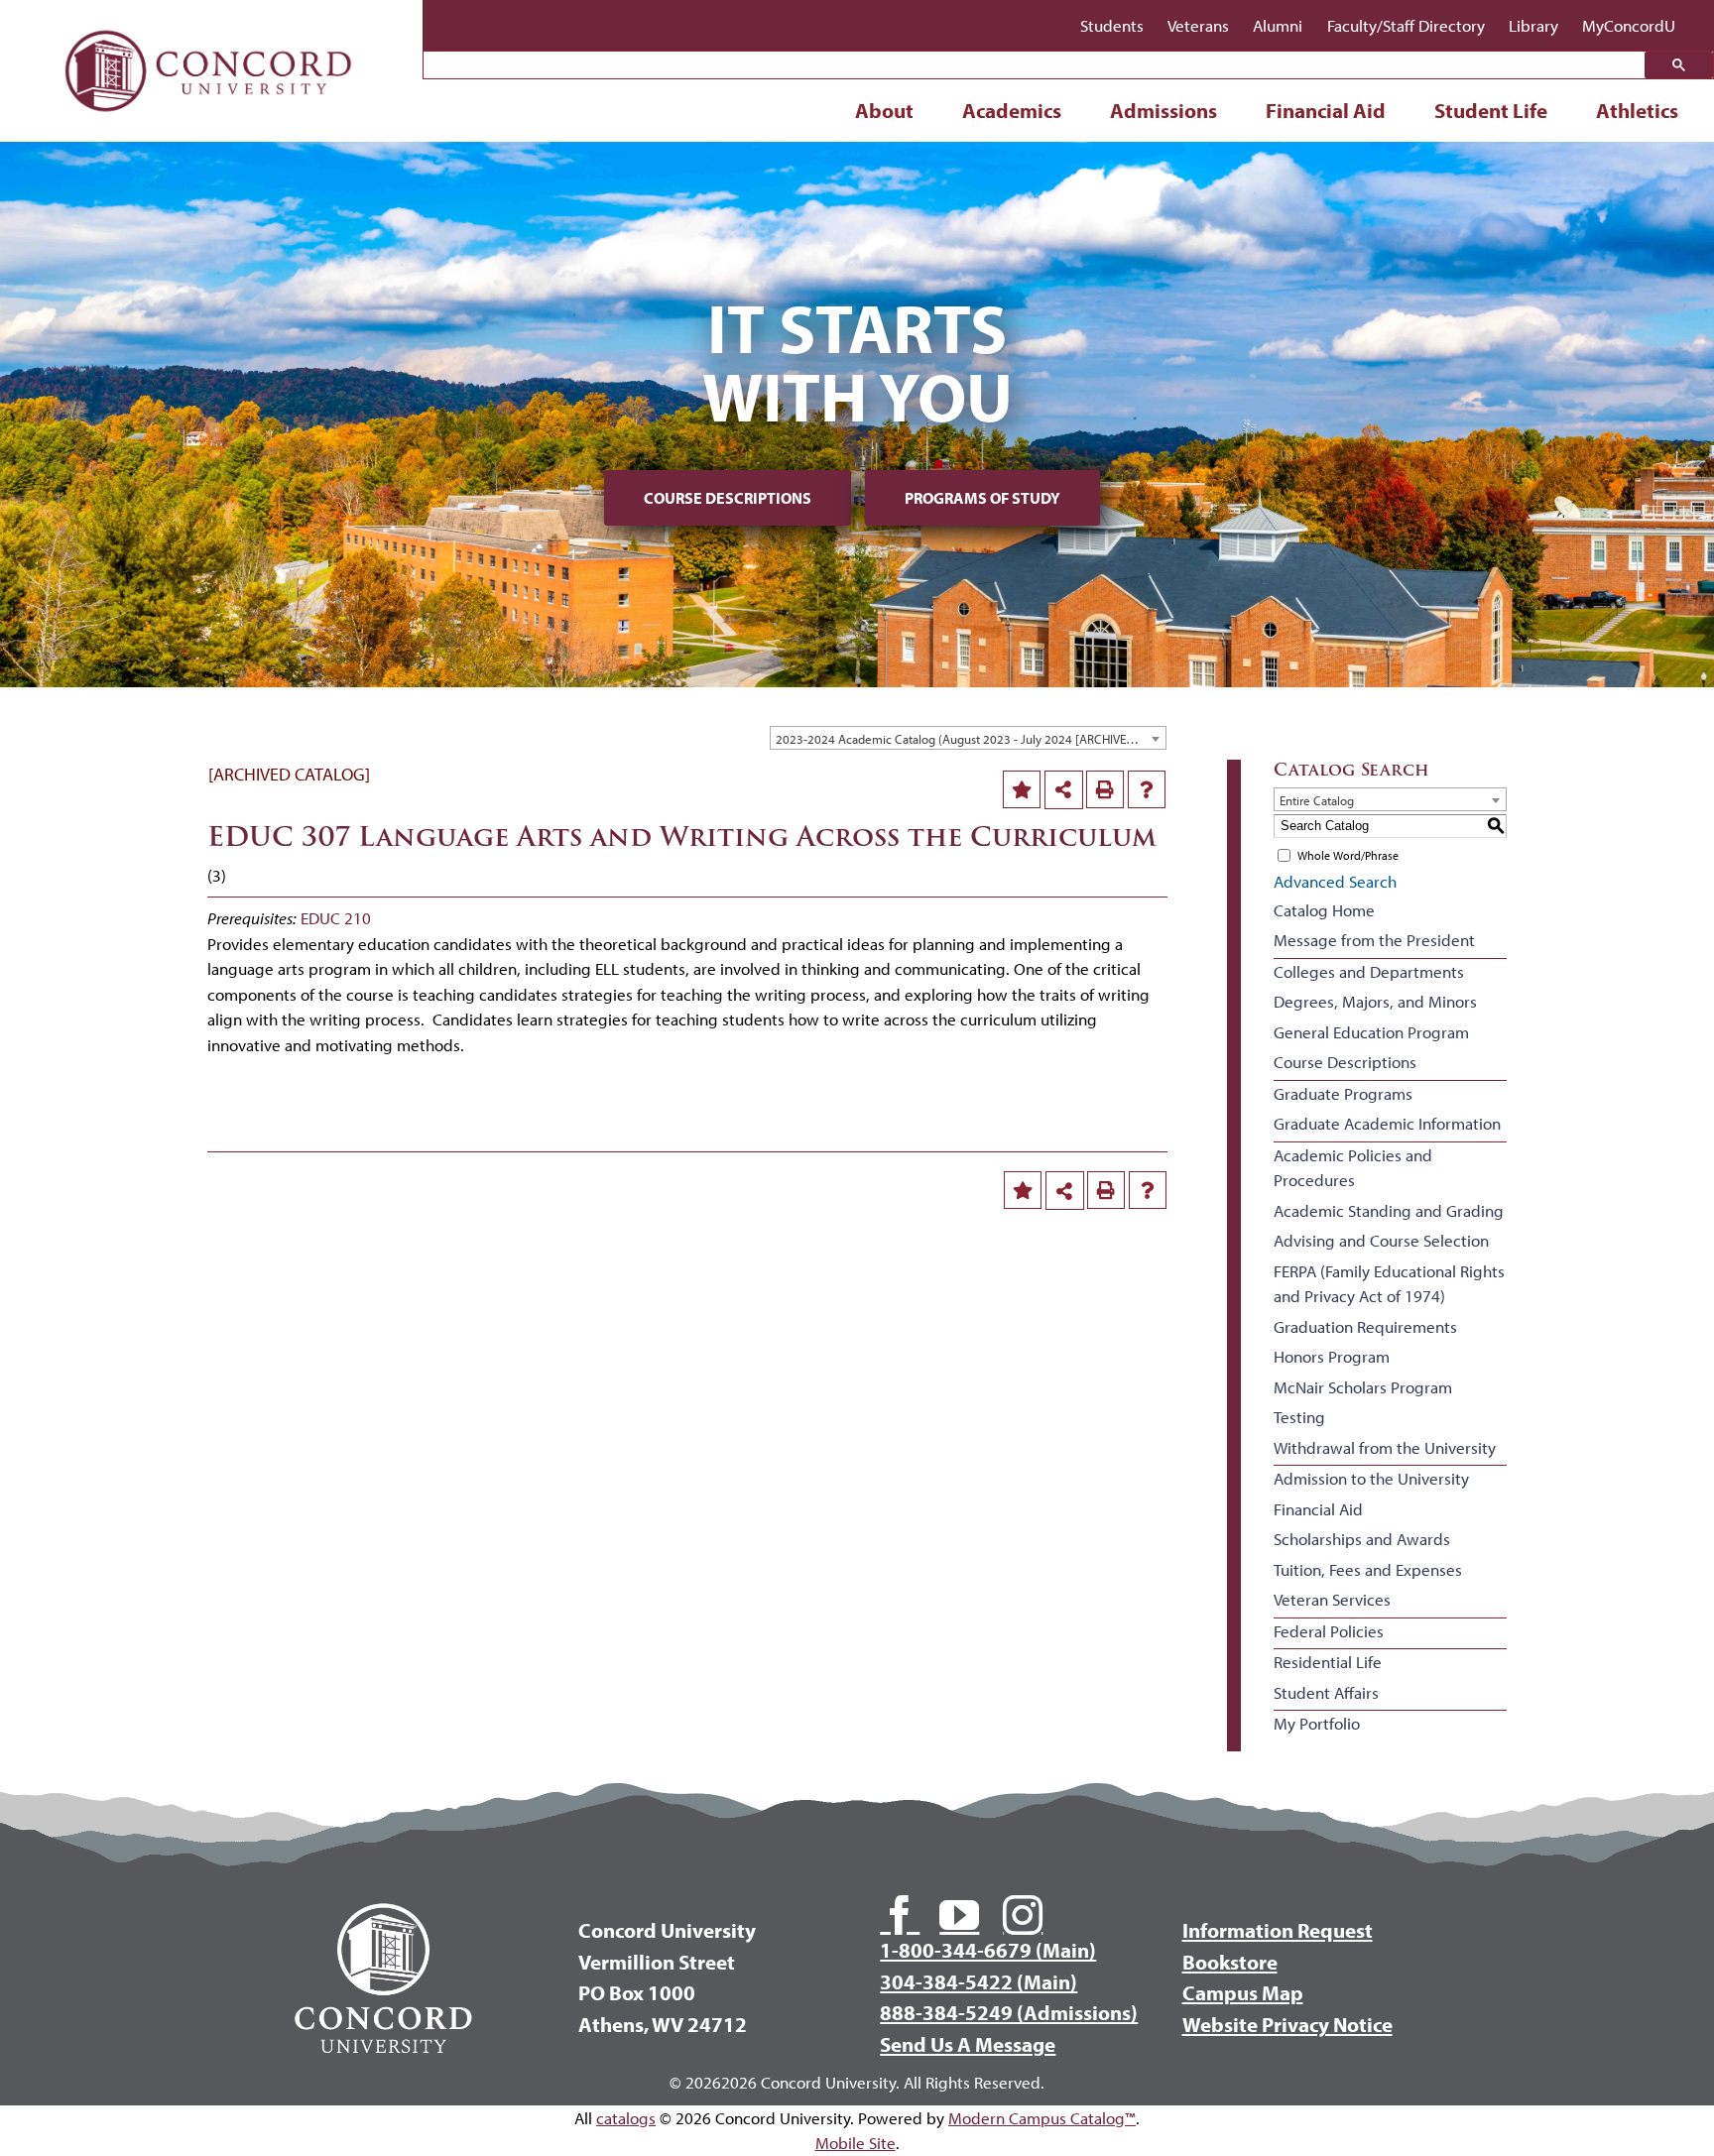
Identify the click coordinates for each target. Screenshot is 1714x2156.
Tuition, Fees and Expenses (1368, 1569)
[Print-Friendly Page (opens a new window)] (1105, 789)
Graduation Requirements (1365, 1326)
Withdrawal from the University (1385, 1447)
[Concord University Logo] (209, 22)
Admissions (1163, 110)
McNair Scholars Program (1363, 1387)
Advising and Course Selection (1381, 1240)
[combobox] (968, 738)
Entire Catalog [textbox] (1317, 800)
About (884, 110)
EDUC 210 (336, 918)
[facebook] (900, 1915)
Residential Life (1328, 1662)
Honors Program (1332, 1356)
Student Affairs (1326, 1692)
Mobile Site (856, 2143)
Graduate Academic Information (1387, 1123)
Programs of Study (982, 498)
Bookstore (1230, 1962)
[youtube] (959, 1915)
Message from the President (1374, 940)
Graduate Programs (1343, 1093)
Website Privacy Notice (1287, 2024)
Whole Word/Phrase (1348, 855)
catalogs (626, 2118)
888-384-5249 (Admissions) (1009, 2012)
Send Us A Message (968, 2044)
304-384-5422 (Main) (979, 1981)
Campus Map (1243, 1992)
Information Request (1278, 1930)
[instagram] (1023, 1915)
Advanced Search (1335, 881)
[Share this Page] (1064, 790)
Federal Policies (1329, 1631)
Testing (1299, 1417)
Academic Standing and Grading (1389, 1210)
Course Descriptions (728, 498)
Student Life (1491, 110)
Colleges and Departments (1369, 971)
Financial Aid (1326, 110)
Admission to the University (1371, 1478)
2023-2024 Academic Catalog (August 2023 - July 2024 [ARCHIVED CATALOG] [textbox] (971, 739)
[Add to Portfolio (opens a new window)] (1022, 789)
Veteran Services (1332, 1599)
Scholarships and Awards (1362, 1539)
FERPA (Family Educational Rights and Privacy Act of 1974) (1389, 1284)
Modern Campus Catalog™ (1042, 2118)
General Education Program (1371, 1032)
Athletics (1637, 110)
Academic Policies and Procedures (1353, 1168)
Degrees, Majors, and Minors (1375, 1001)
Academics (1012, 110)
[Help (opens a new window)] (1147, 789)
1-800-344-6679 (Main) (988, 1950)
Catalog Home (1324, 910)
